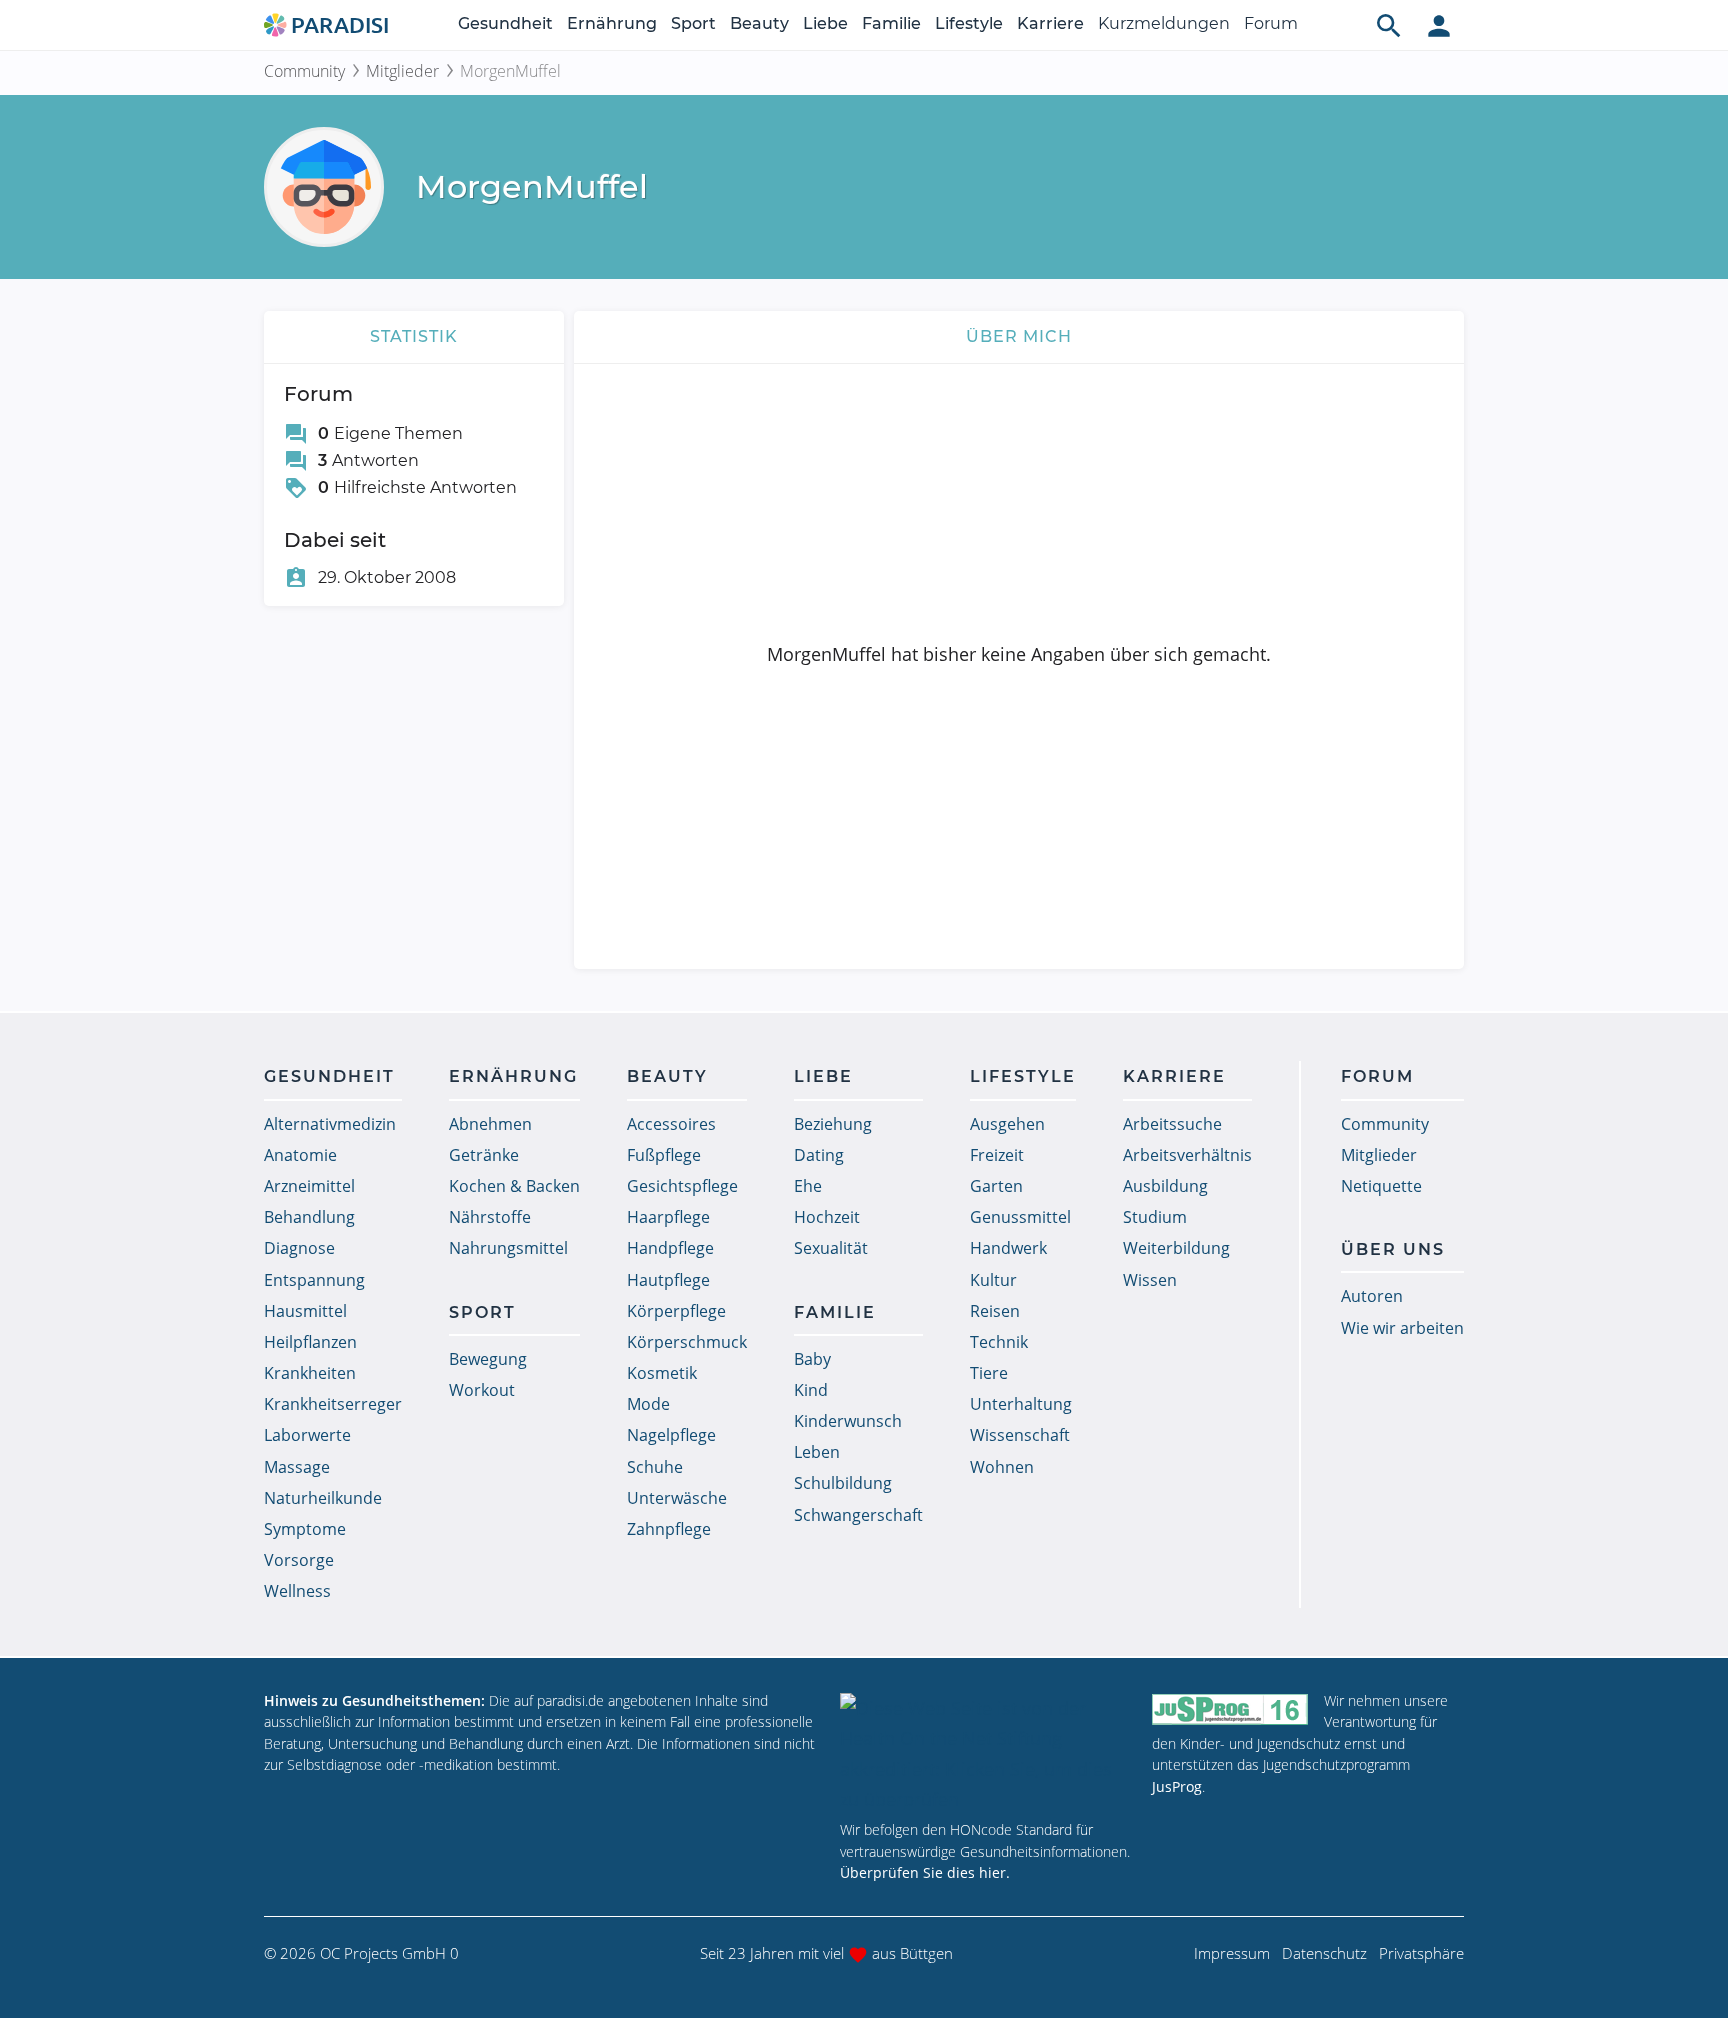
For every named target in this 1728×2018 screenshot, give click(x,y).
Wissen (1150, 1280)
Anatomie (300, 1155)
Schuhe (655, 1467)
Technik (999, 1342)
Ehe (808, 1186)
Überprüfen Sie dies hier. (925, 1872)
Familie (891, 23)
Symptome (305, 1529)
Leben (817, 1452)
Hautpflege (668, 1280)
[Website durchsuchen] (1389, 25)
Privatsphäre (1421, 1953)
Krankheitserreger (333, 1404)
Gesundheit (505, 23)
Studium (1155, 1217)
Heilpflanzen (310, 1342)
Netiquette (1381, 1186)
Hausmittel (305, 1311)
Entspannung (314, 1280)
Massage (297, 1467)
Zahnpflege (669, 1529)
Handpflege (670, 1248)
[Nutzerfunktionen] (1439, 25)
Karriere (1050, 23)
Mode (648, 1404)
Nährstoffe (490, 1217)
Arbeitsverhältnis (1187, 1155)
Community (304, 71)
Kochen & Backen (514, 1186)
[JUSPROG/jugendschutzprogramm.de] (1230, 1709)
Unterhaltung (1021, 1404)
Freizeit (997, 1155)
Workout (482, 1390)
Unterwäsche (677, 1498)
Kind (811, 1390)
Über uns (1393, 1249)
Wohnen (1002, 1467)
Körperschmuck (687, 1342)
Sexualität (831, 1248)
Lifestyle (969, 23)
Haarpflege (668, 1217)
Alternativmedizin (330, 1124)
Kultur (993, 1280)
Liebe (825, 23)
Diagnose (299, 1248)
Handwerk (1008, 1248)
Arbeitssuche (1172, 1124)
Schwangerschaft (858, 1515)
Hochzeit (827, 1217)
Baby (812, 1359)
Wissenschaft (1020, 1435)
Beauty (759, 23)
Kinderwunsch (848, 1421)
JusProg (1177, 1786)
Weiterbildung (1176, 1248)
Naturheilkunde (323, 1498)
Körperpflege (676, 1311)
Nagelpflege (671, 1435)
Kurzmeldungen (1164, 23)
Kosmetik (662, 1373)
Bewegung (488, 1359)
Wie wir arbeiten (1402, 1328)
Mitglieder (402, 71)
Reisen (995, 1311)
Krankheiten (310, 1373)
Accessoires (671, 1124)
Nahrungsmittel (508, 1248)
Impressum (1232, 1953)
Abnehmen (490, 1124)
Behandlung (309, 1217)
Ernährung (612, 23)
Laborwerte (307, 1435)
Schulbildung (843, 1483)
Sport (693, 23)
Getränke (484, 1155)
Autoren (1372, 1296)
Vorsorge (299, 1560)
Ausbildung (1165, 1186)
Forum (1271, 23)
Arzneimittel (309, 1186)
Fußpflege (664, 1155)
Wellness (297, 1591)
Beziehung (833, 1124)
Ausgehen (1007, 1124)
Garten (996, 1186)
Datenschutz (1324, 1953)
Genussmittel (1020, 1217)
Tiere (989, 1373)
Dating (819, 1155)
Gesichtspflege (682, 1186)
